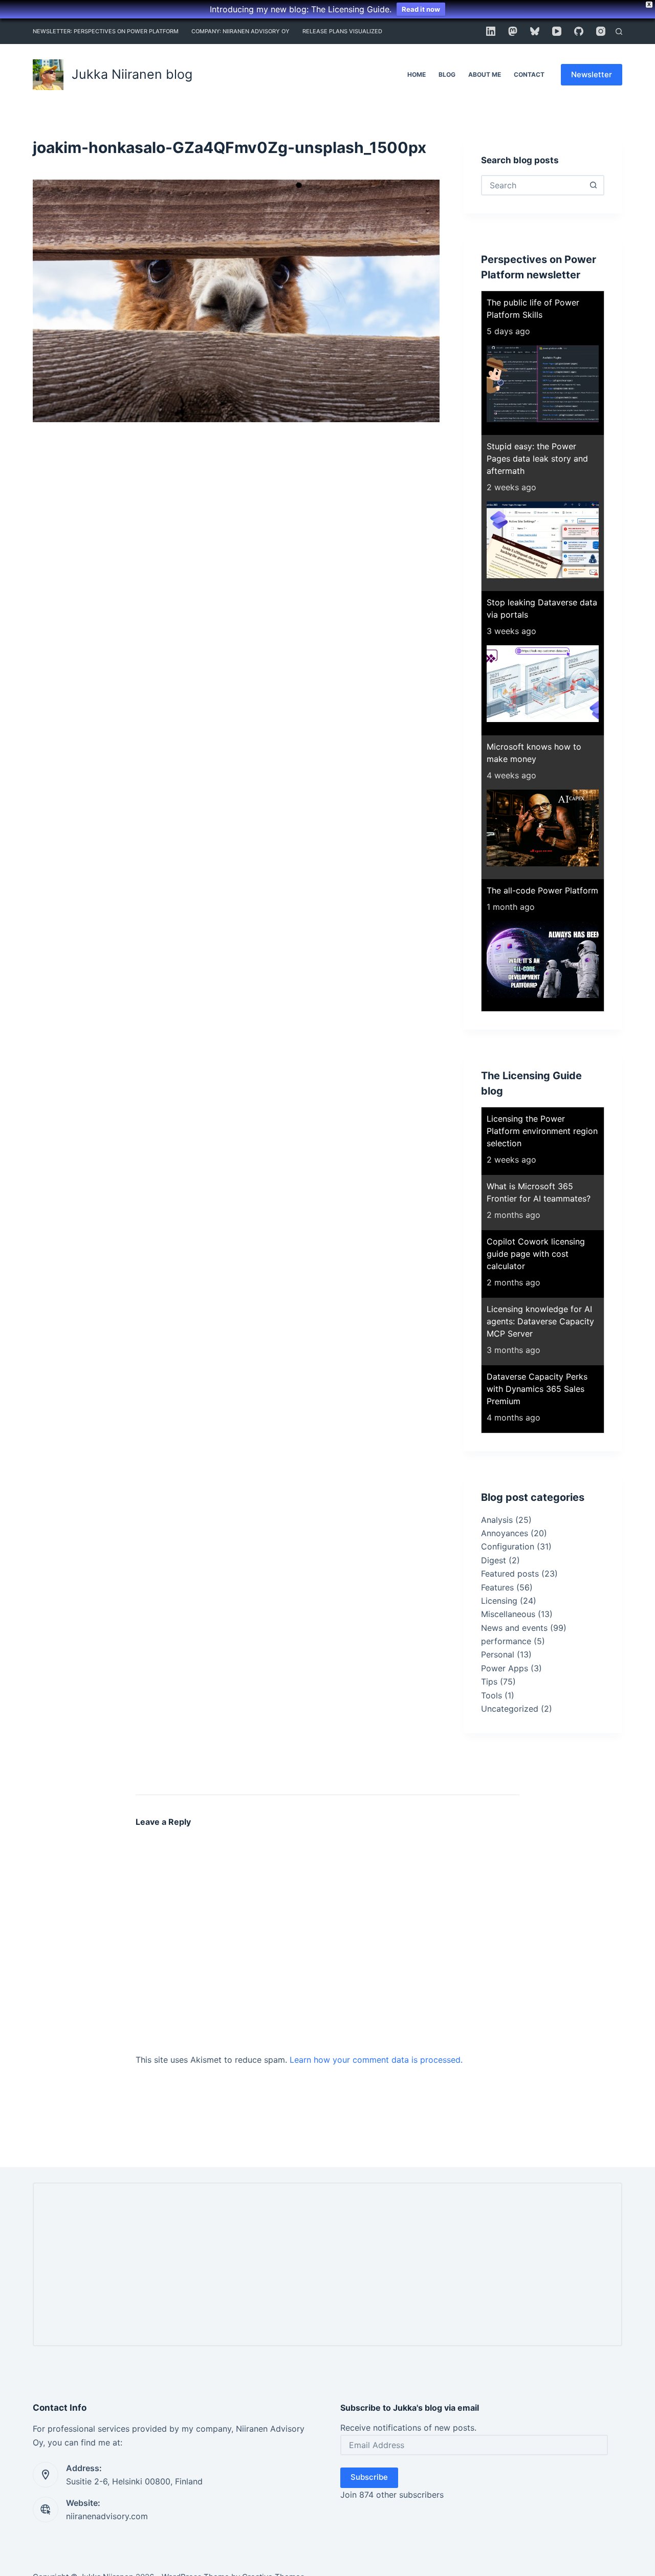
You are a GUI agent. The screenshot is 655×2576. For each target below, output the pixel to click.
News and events (514, 1628)
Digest (494, 1560)
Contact (529, 74)
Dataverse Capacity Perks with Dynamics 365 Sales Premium (537, 1389)
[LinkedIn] (491, 31)
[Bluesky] (535, 31)
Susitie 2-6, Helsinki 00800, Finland (134, 2481)
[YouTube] (557, 31)
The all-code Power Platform (542, 890)
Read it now (421, 9)
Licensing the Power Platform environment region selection (542, 1131)
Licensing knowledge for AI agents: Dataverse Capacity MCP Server (540, 1321)
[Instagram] (601, 31)
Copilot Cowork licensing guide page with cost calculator (536, 1254)
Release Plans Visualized (342, 31)
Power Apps (505, 1668)
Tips (489, 1682)
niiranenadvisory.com (107, 2516)
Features (497, 1587)
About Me (485, 74)
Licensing (499, 1601)
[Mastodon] (513, 31)
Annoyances (505, 1533)
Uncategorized (510, 1709)
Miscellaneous (508, 1614)
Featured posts (510, 1574)
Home (417, 74)
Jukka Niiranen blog (132, 74)
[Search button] (593, 185)
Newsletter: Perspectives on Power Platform (106, 31)
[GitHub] (579, 31)
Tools (492, 1695)
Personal (498, 1654)
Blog (447, 74)
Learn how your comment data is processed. (376, 2060)
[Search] (619, 31)
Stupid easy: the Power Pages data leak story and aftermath (537, 459)
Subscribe (369, 2477)
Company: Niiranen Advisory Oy (241, 31)
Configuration (508, 1546)
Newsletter (592, 74)
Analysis (497, 1520)
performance (506, 1641)
